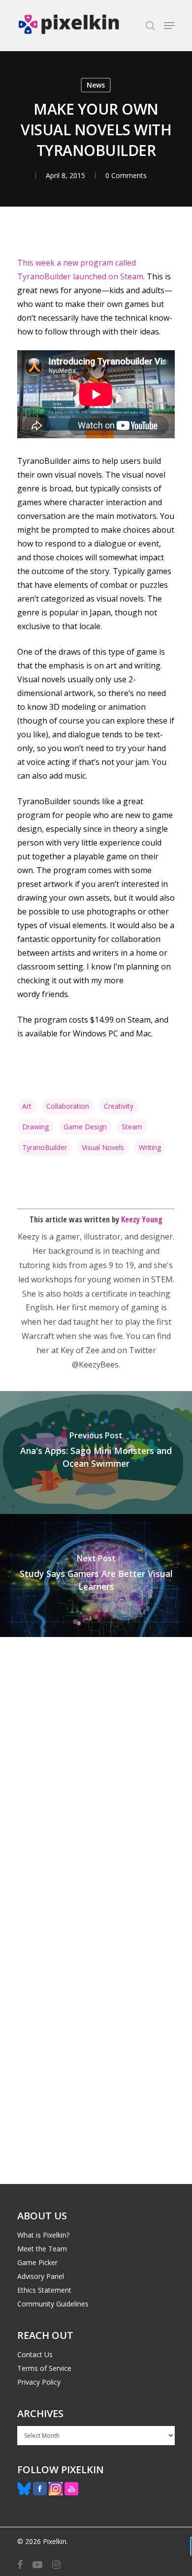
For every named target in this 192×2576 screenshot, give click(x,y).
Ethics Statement (44, 2290)
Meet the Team (42, 2249)
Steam (132, 1127)
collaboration (68, 1106)
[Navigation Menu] (169, 26)
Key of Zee (80, 1350)
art (27, 1106)
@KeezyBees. (96, 1364)
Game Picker (37, 2262)
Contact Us (35, 2354)
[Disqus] (96, 1774)
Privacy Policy (39, 2382)
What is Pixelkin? (43, 2235)
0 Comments (126, 175)
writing (150, 1147)
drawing (35, 1127)
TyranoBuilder (45, 1147)
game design (85, 1127)
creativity (119, 1106)
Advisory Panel (41, 2276)
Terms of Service (44, 2368)
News (96, 85)
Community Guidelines (53, 2304)
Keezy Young (142, 1219)
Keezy (29, 1237)
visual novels (103, 1147)
